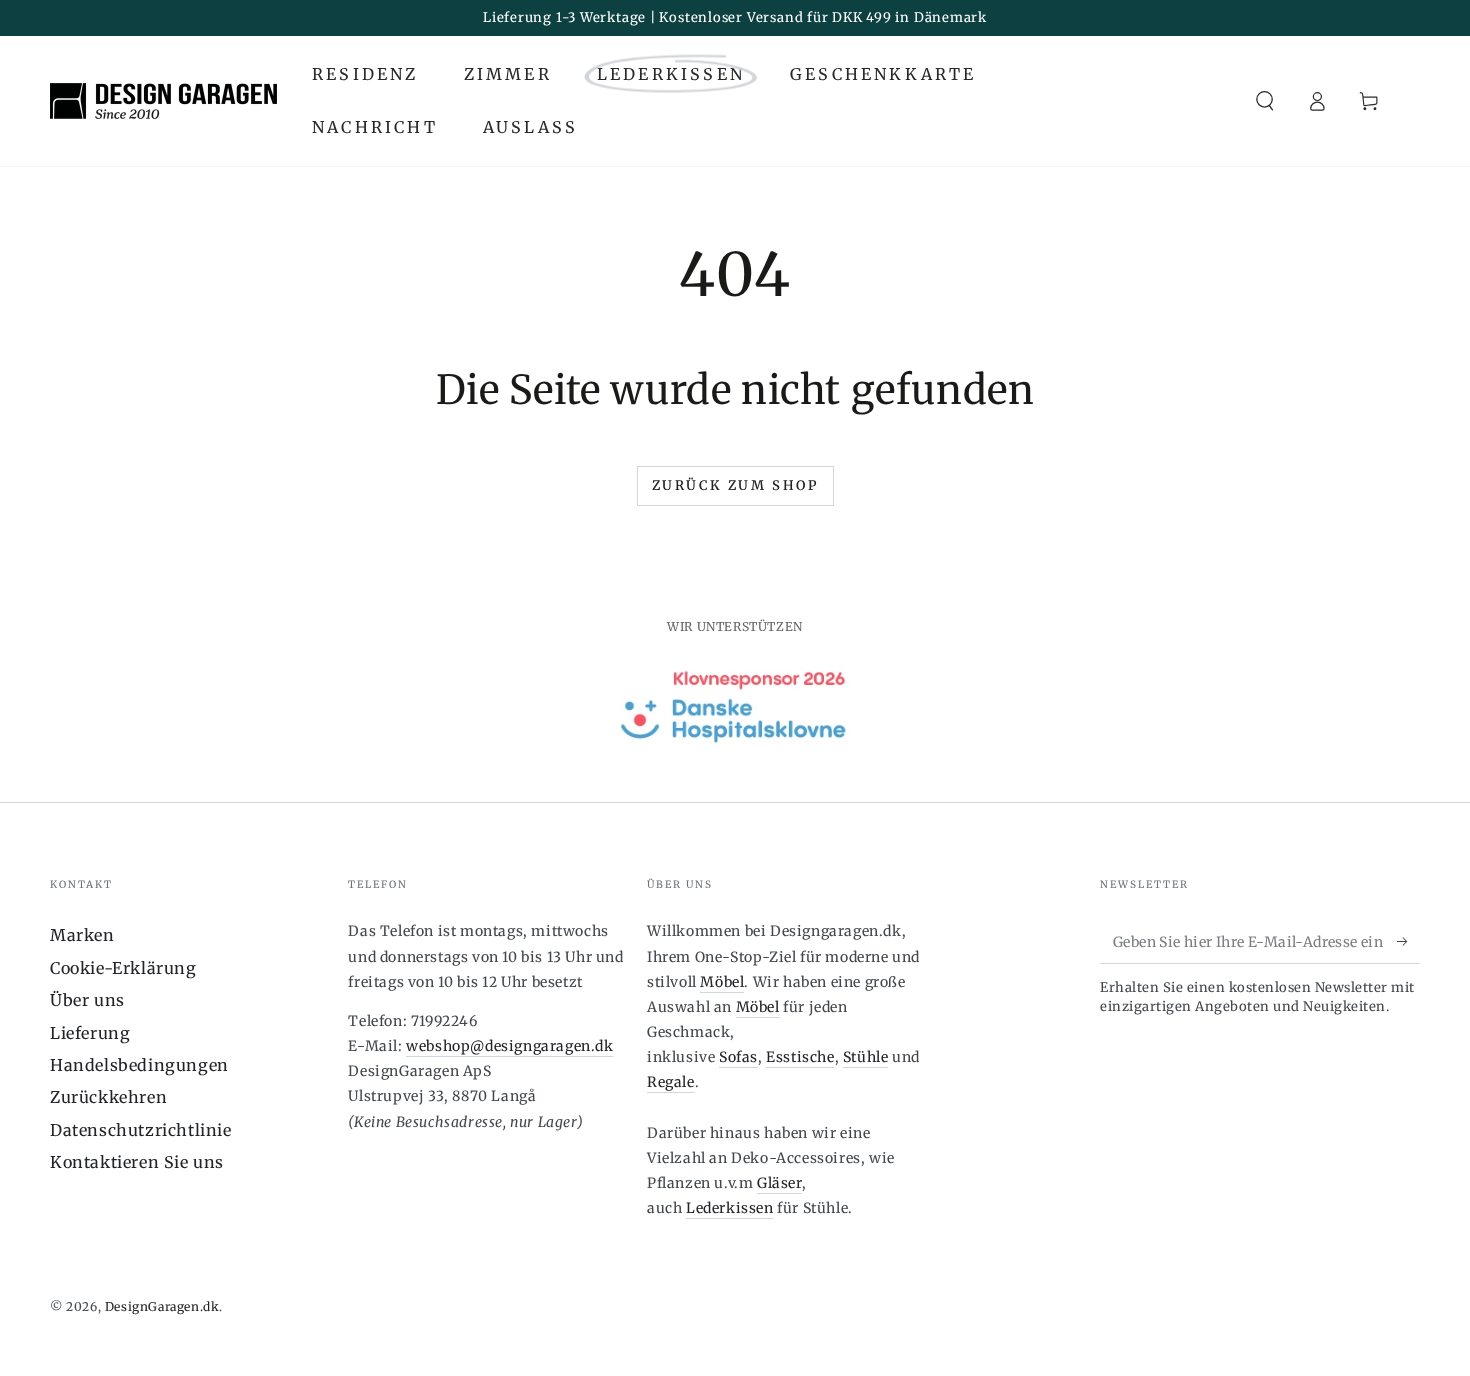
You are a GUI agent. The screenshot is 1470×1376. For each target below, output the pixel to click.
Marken (82, 935)
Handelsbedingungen (139, 1065)
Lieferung (90, 1033)
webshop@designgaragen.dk (509, 1046)
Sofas (738, 1057)
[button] (1265, 101)
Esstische (800, 1057)
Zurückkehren (108, 1097)
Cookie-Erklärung (123, 968)
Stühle (866, 1057)
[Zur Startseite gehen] (163, 101)
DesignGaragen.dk (162, 1306)
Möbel (722, 982)
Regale (671, 1082)
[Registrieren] (1408, 941)
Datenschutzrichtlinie (141, 1130)
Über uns (87, 1000)
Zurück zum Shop (735, 485)
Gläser (779, 1183)
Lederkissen (730, 1208)
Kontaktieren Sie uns (137, 1162)
